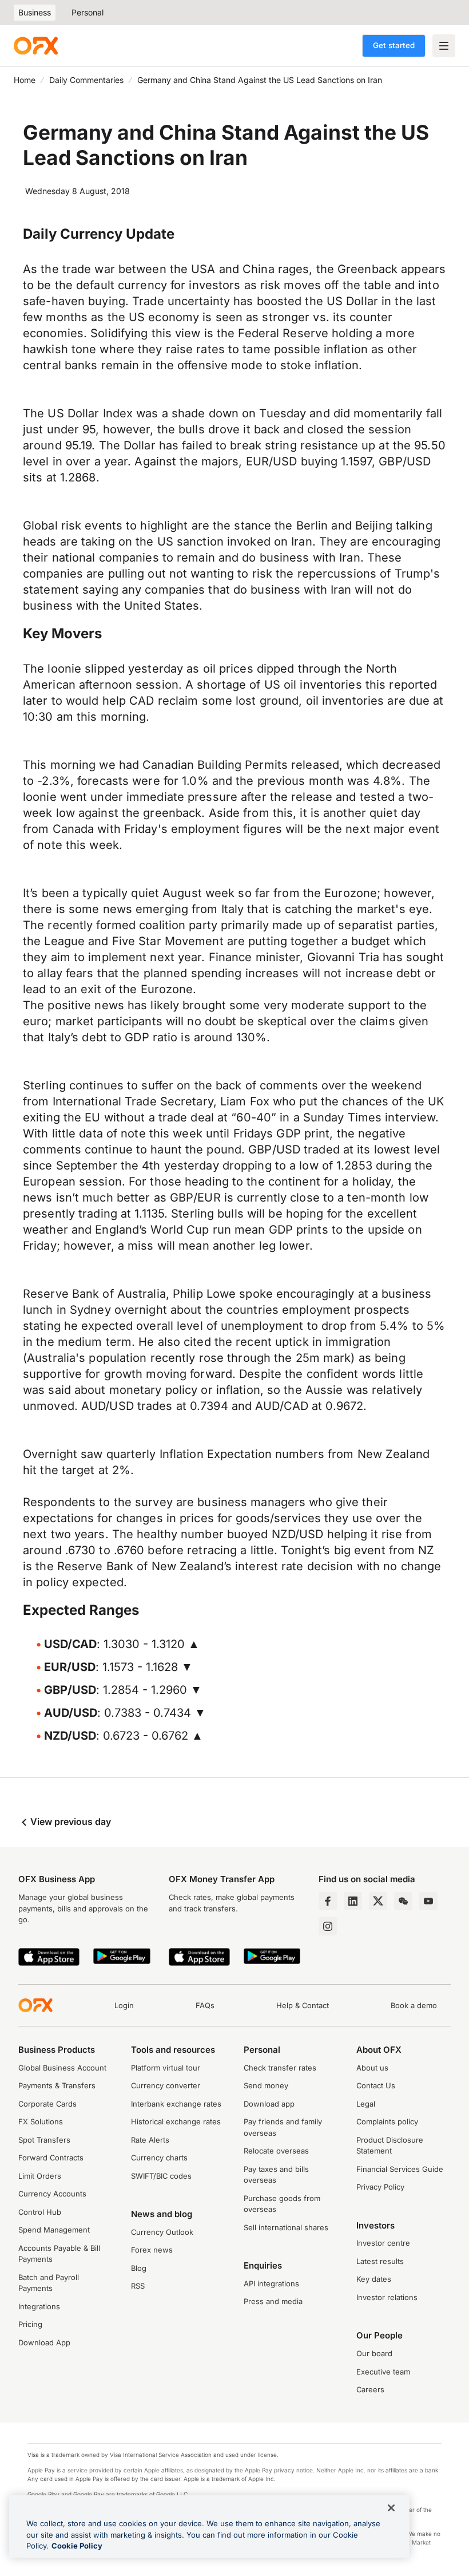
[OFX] (36, 46)
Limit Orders (40, 2176)
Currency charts (159, 2158)
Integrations (39, 2306)
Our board (374, 2353)
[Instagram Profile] (328, 1926)
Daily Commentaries (86, 80)
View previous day (69, 1822)
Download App (44, 2342)
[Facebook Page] (328, 1901)
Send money (266, 2085)
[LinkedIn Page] (353, 1901)
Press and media (273, 2301)
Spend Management (54, 2230)
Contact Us (376, 2085)
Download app (269, 2104)
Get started (394, 45)
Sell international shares (286, 2227)
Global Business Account (62, 2068)
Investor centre (383, 2243)
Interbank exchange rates (176, 2104)
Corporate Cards (47, 2104)
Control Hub (40, 2212)
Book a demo (414, 2005)
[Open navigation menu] (444, 46)
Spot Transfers (44, 2140)
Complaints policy (387, 2121)
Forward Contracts (51, 2158)
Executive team (383, 2372)
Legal (366, 2104)
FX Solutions (41, 2121)
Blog (139, 2268)
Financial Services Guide (400, 2169)
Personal (88, 12)
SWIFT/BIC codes (161, 2176)
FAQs (205, 2005)
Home (25, 80)
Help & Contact (303, 2005)
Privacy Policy (380, 2187)
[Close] (391, 2508)
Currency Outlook (162, 2232)
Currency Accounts (52, 2194)
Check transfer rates (280, 2068)
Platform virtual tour (166, 2068)
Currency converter (166, 2085)
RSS (138, 2286)
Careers (370, 2389)
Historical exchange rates (176, 2121)
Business (35, 12)
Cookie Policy (77, 2546)
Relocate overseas (276, 2151)
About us (372, 2068)
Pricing (30, 2324)
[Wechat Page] (403, 1901)
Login (124, 2005)
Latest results (380, 2261)
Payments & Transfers (57, 2085)
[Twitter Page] (378, 1901)
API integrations (271, 2283)
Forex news (152, 2250)
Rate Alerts (150, 2140)
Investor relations (387, 2297)
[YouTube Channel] (428, 1901)
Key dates (374, 2279)
